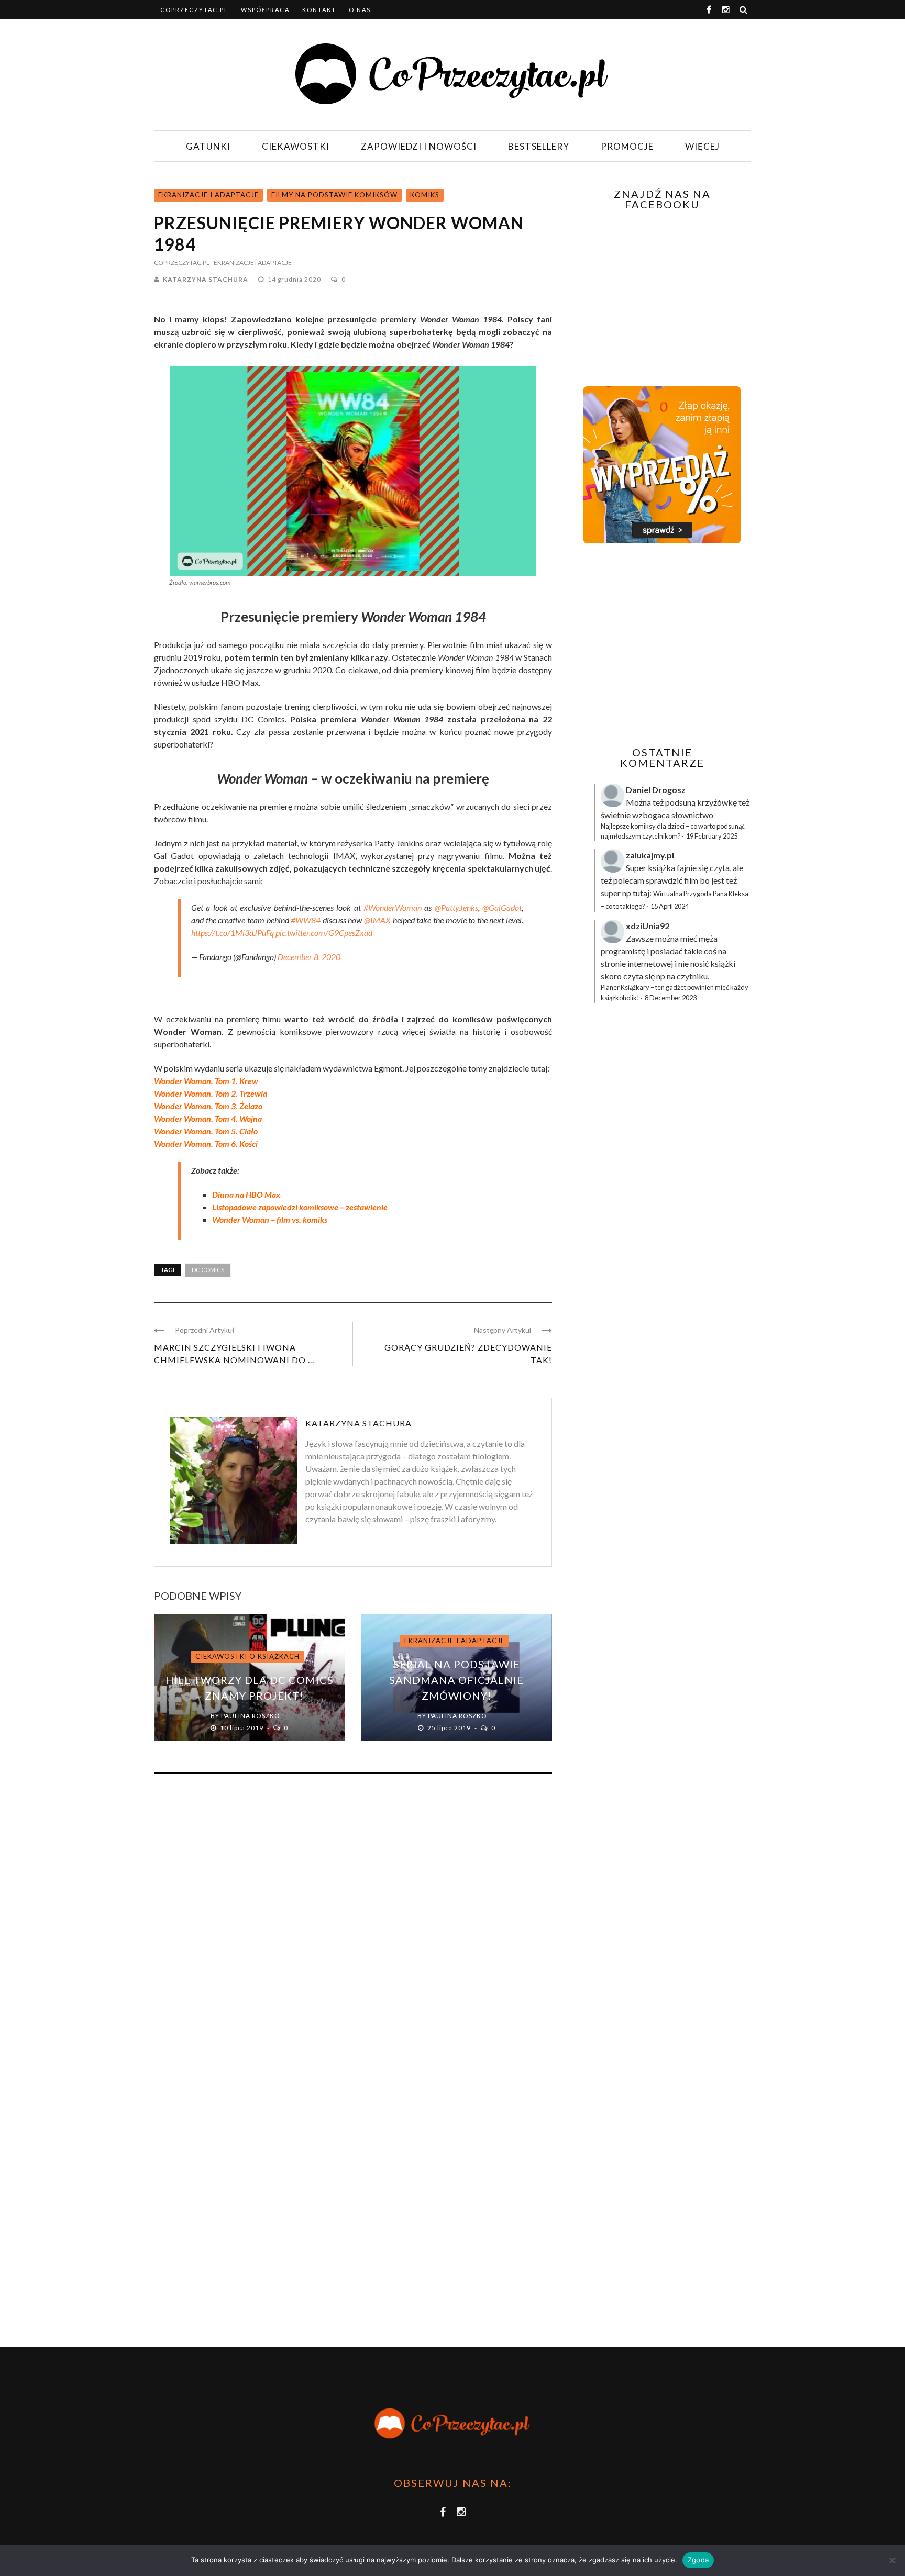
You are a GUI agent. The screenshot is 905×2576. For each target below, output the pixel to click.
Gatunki (208, 146)
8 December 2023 (671, 998)
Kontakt (319, 10)
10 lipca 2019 (242, 1728)
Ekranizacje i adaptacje (208, 195)
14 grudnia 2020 (295, 279)
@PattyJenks (456, 907)
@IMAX (377, 920)
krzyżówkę (717, 802)
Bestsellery (539, 146)
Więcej (702, 146)
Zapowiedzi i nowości (419, 146)
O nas (360, 10)
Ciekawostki (296, 146)
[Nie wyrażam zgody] (892, 2560)
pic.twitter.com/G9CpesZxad (324, 933)
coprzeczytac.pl (194, 10)
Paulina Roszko (251, 1716)
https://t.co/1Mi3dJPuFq (233, 933)
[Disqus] (353, 1923)
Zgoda (698, 2560)
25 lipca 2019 (450, 1728)
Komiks (425, 195)
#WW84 (306, 920)
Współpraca (265, 10)
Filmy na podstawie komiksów (334, 195)
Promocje (627, 146)
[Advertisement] (661, 645)
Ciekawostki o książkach (247, 1656)
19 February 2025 (712, 836)
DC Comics (208, 1270)
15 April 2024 (670, 906)
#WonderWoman (393, 907)
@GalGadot (502, 907)
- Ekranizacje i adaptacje (251, 263)
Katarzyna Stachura (206, 279)
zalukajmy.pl (650, 855)
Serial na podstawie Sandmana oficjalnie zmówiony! (456, 1680)
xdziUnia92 (648, 926)
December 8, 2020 (309, 957)
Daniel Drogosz (656, 790)
